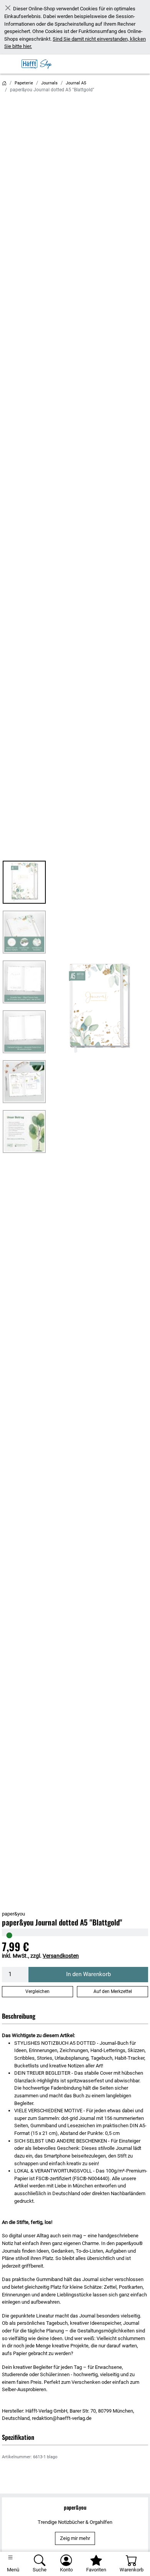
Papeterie (24, 83)
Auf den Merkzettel (113, 1991)
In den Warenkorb (88, 1974)
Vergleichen (37, 1991)
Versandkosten (61, 1956)
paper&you (13, 1914)
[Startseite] (4, 83)
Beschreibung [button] (19, 2016)
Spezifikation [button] (18, 2437)
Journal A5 (76, 83)
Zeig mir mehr (75, 2538)
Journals (49, 83)
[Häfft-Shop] (38, 64)
